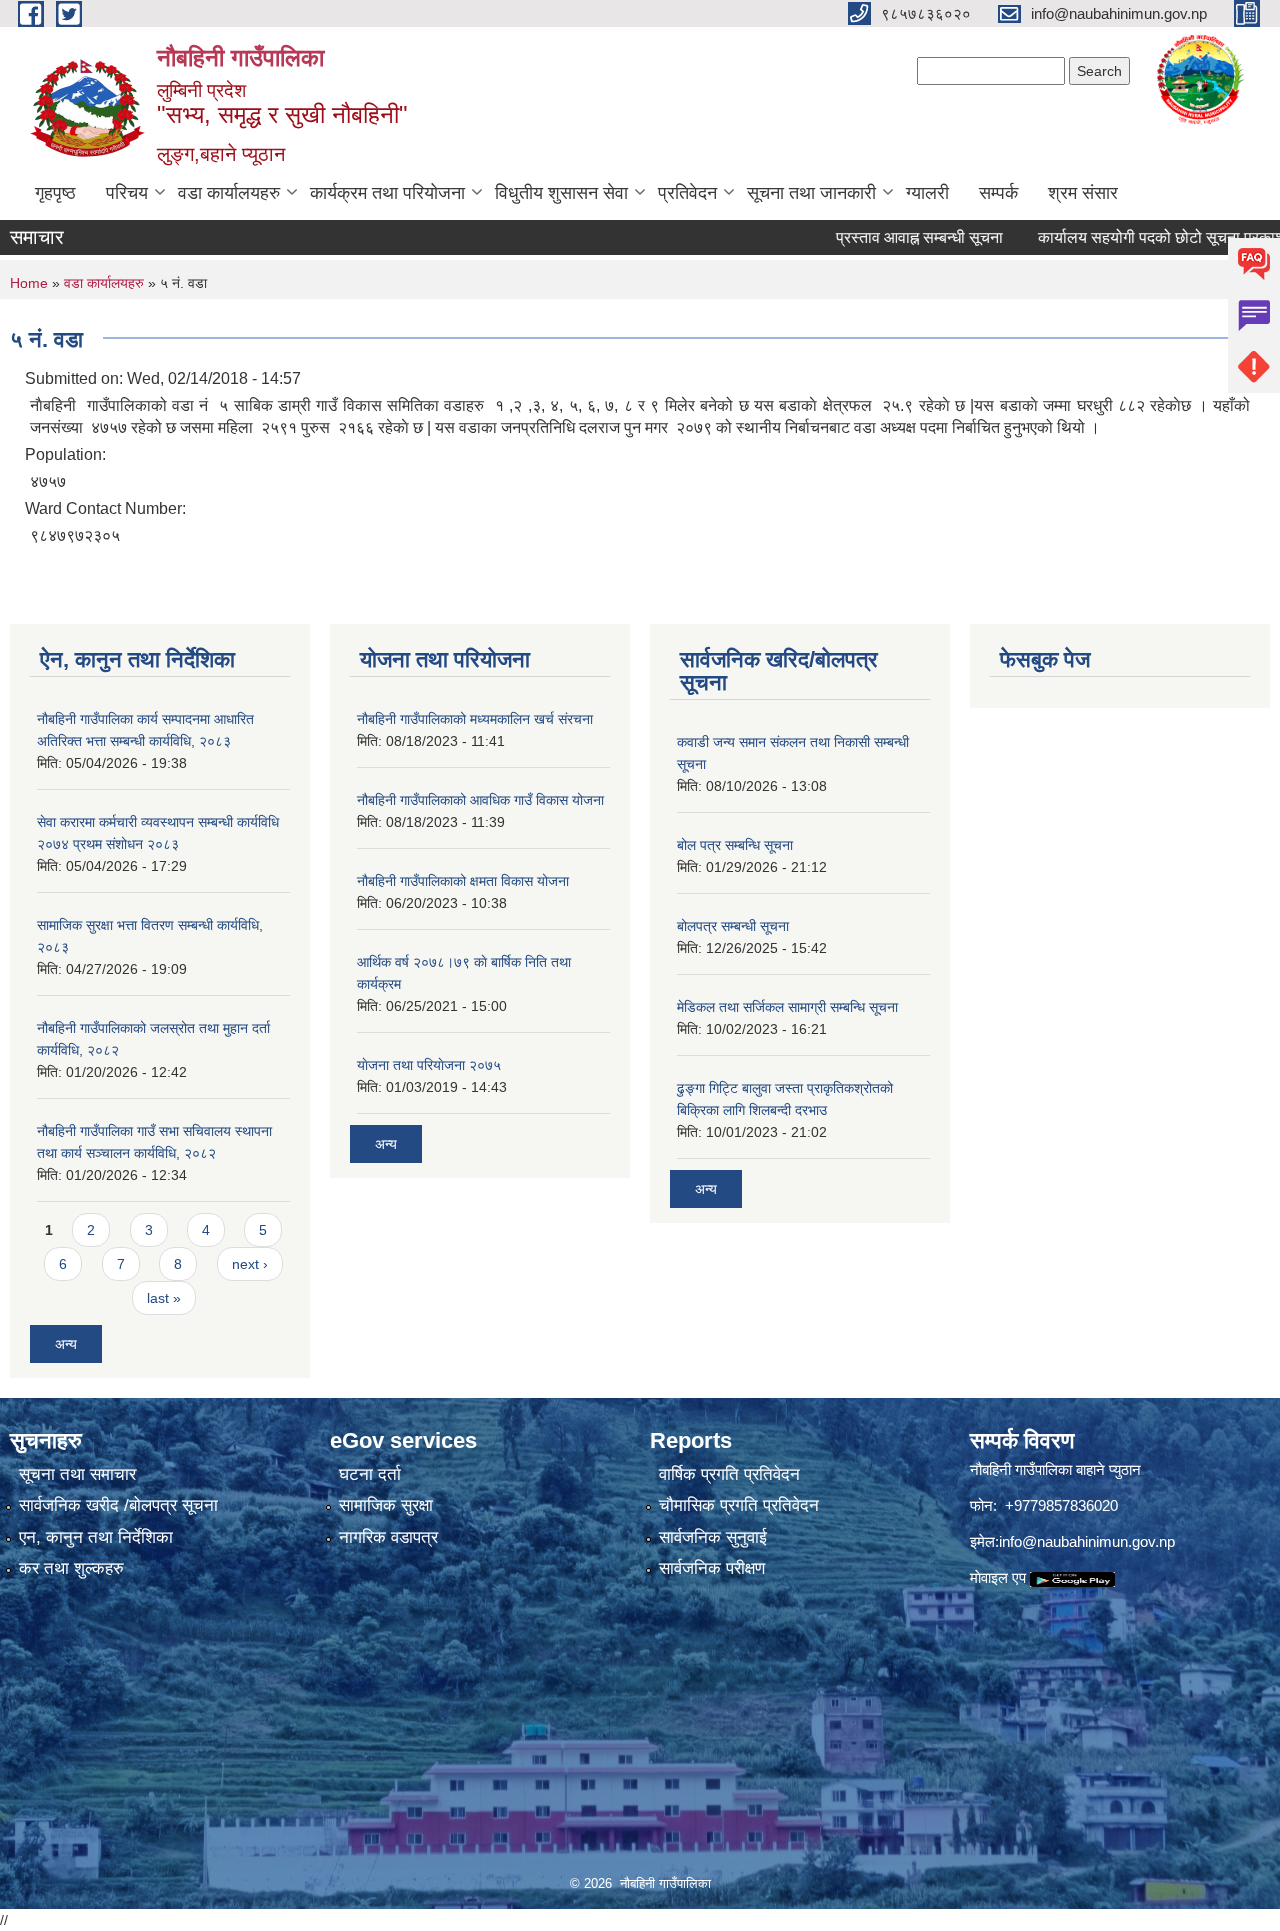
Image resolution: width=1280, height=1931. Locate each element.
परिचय (127, 193)
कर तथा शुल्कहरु (71, 1568)
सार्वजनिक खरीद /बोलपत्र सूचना (118, 1505)
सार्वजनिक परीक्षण (712, 1568)
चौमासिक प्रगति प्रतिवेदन (739, 1505)
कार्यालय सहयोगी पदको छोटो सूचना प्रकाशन (1129, 237)
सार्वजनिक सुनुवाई (713, 1537)
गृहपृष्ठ (55, 193)
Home (29, 283)
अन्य (66, 1344)
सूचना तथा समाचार (77, 1474)
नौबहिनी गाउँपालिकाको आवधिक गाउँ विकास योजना (480, 800)
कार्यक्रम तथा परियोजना (387, 193)
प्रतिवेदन (687, 193)
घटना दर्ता (370, 1474)
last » (164, 1298)
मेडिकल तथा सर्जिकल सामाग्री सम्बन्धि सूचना (787, 1007)
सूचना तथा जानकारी (811, 193)
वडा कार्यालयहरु (229, 193)
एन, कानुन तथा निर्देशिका (96, 1537)
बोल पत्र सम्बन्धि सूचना (735, 845)
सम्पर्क (998, 193)
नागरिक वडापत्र (388, 1537)
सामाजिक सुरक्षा (386, 1505)
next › (250, 1264)
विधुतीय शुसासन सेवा (561, 193)
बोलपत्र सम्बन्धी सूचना (733, 926)
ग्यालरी (927, 193)
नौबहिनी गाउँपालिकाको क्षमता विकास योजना (463, 881)
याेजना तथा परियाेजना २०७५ (429, 1065)
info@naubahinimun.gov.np (1087, 1541)
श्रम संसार (1083, 193)
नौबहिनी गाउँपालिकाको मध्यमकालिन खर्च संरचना (475, 719)
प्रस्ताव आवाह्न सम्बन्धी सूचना (882, 237)
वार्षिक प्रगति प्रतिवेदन (729, 1474)
